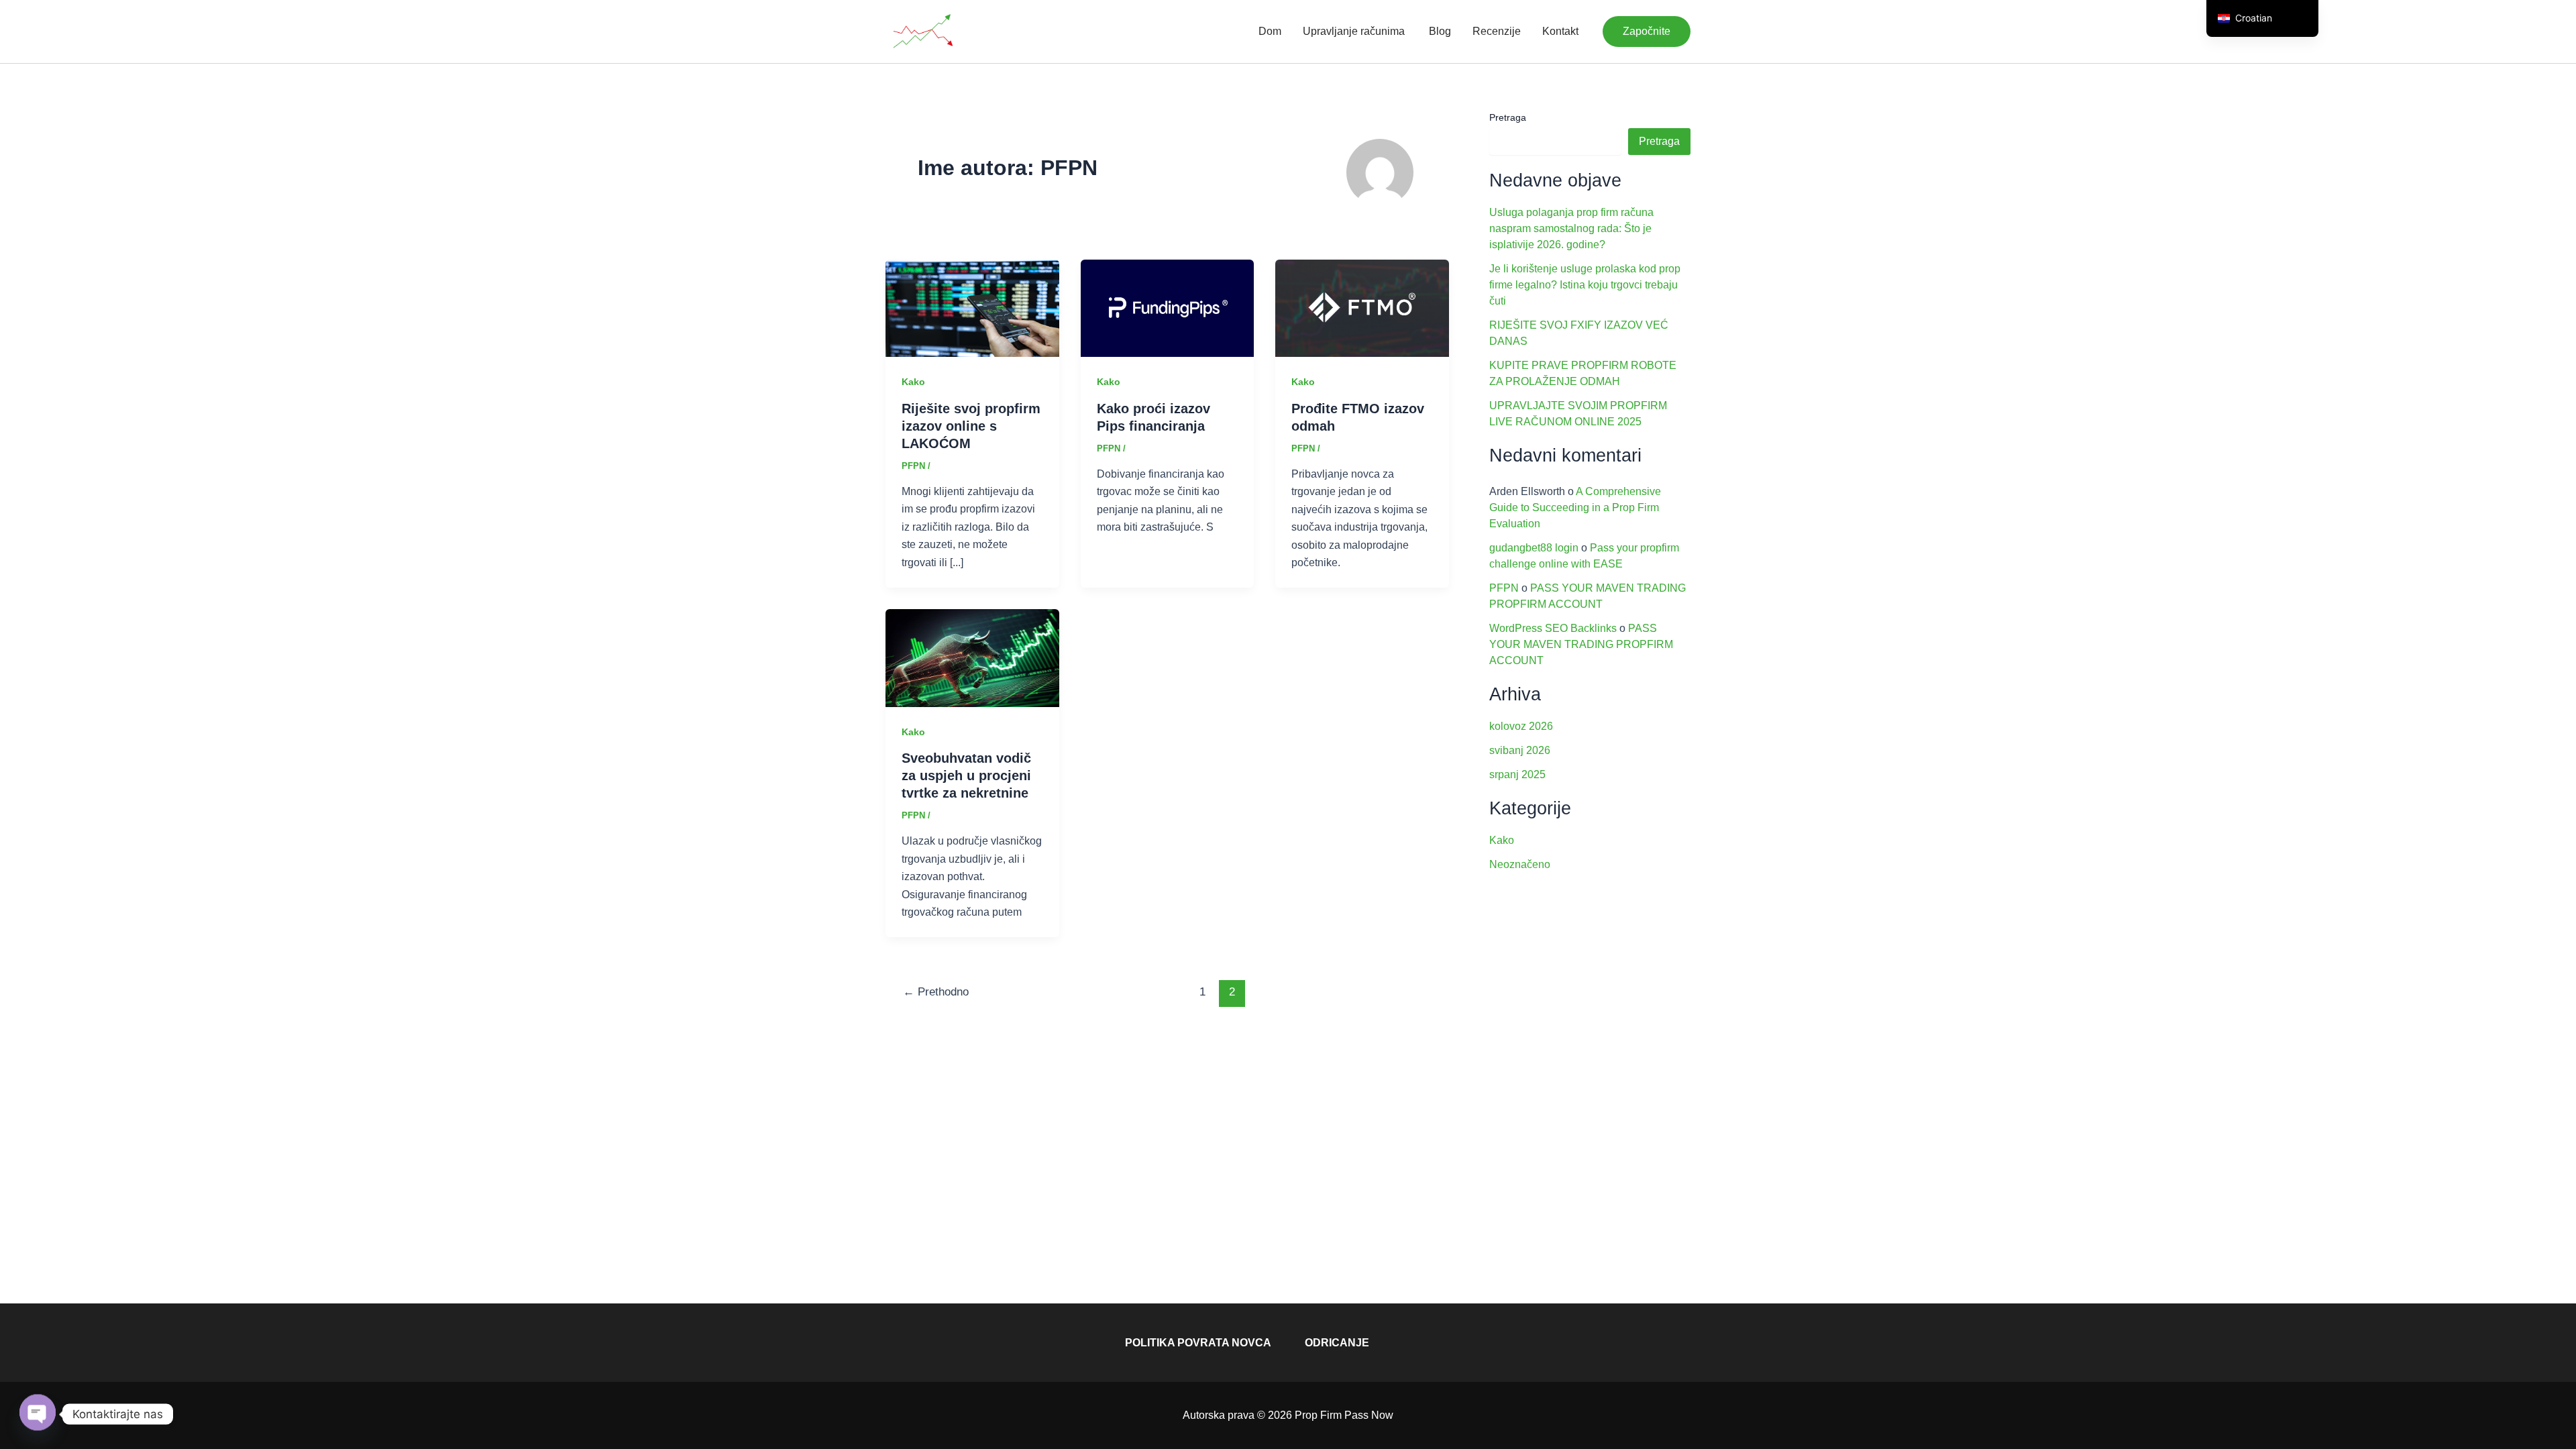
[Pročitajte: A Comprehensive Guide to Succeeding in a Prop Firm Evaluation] (972, 657)
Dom (1270, 31)
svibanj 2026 (1520, 750)
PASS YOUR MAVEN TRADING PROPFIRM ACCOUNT (1581, 644)
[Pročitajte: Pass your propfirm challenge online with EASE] (972, 308)
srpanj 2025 (1517, 774)
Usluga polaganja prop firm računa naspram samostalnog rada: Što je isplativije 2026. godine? (1571, 228)
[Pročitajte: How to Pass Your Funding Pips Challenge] (1168, 308)
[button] (1647, 32)
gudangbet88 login (1534, 548)
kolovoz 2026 (1521, 726)
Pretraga (1508, 117)
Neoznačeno (1520, 864)
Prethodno (936, 992)
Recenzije (1497, 31)
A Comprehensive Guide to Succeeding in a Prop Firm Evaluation (1575, 507)
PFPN (1504, 588)
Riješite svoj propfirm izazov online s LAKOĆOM (971, 426)
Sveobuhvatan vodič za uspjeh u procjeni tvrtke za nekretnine (966, 775)
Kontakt (1560, 31)
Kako (913, 382)
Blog (1439, 31)
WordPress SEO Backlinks (1553, 628)
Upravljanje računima (1354, 31)
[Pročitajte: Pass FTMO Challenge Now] (1362, 308)
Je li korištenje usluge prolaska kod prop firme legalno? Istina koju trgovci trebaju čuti (1585, 285)
